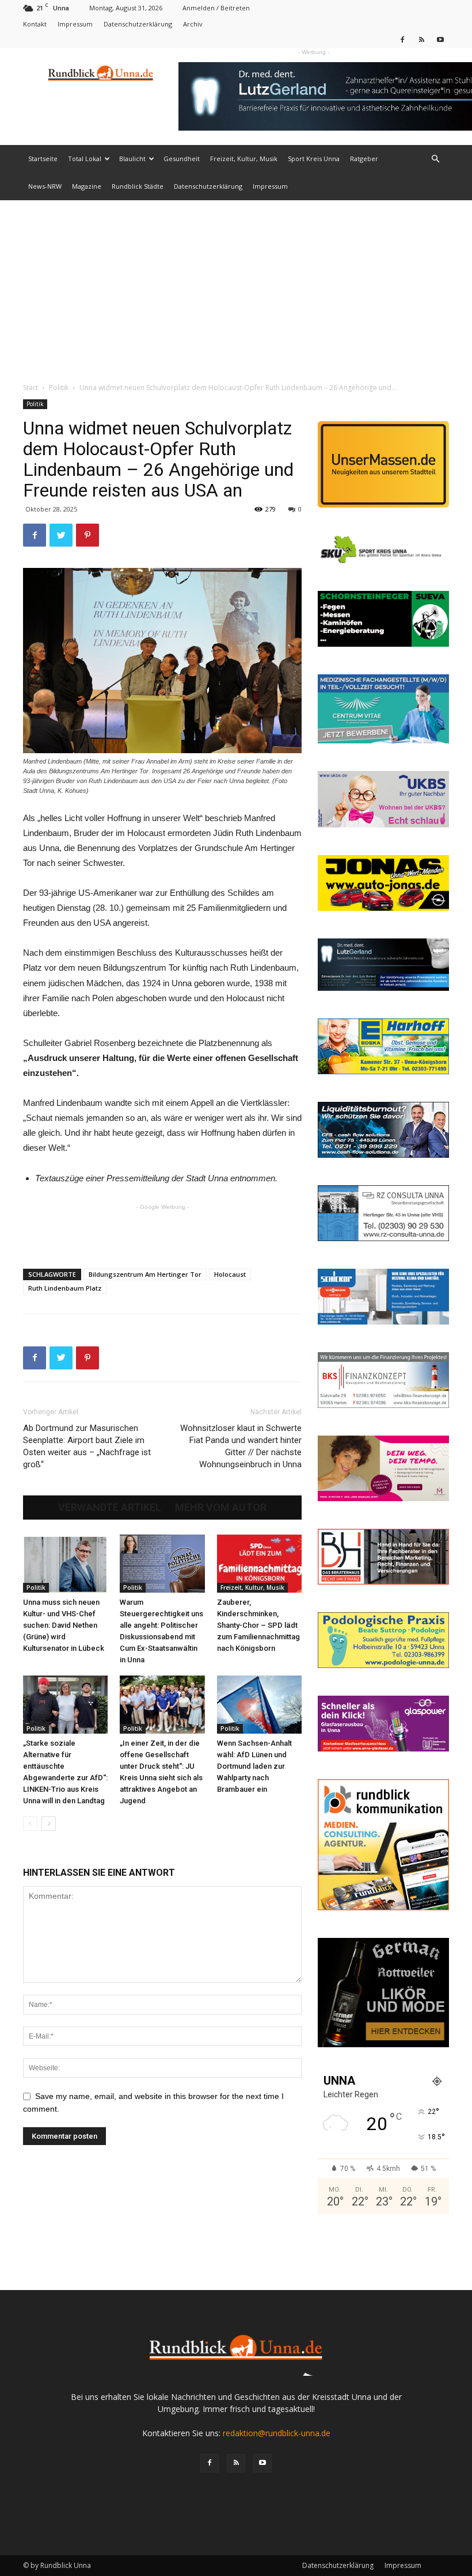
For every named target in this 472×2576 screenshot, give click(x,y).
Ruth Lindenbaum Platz (65, 1288)
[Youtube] (440, 39)
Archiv (193, 24)
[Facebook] (402, 39)
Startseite (43, 159)
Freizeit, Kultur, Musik (244, 159)
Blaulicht (132, 159)
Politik (59, 388)
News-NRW (45, 186)
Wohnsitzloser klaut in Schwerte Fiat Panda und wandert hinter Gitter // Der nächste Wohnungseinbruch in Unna (241, 1446)
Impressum (75, 24)
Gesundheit (182, 159)
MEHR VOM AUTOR (221, 1508)
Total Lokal (85, 159)
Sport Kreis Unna (314, 159)
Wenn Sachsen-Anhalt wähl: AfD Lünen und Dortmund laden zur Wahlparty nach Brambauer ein (254, 1766)
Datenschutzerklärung (138, 24)
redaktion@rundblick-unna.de (277, 2433)
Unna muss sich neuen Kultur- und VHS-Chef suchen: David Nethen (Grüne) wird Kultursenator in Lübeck (64, 1625)
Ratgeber (364, 159)
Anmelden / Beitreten (216, 8)
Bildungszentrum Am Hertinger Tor (145, 1274)
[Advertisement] (236, 287)
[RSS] (421, 39)
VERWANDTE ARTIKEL (110, 1508)
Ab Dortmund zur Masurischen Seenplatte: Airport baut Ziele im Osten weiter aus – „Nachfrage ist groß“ (87, 1446)
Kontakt (35, 24)
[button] (435, 159)
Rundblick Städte (138, 186)
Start (31, 388)
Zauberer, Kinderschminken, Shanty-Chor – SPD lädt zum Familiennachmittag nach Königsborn (258, 1625)
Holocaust (230, 1274)
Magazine (87, 186)
